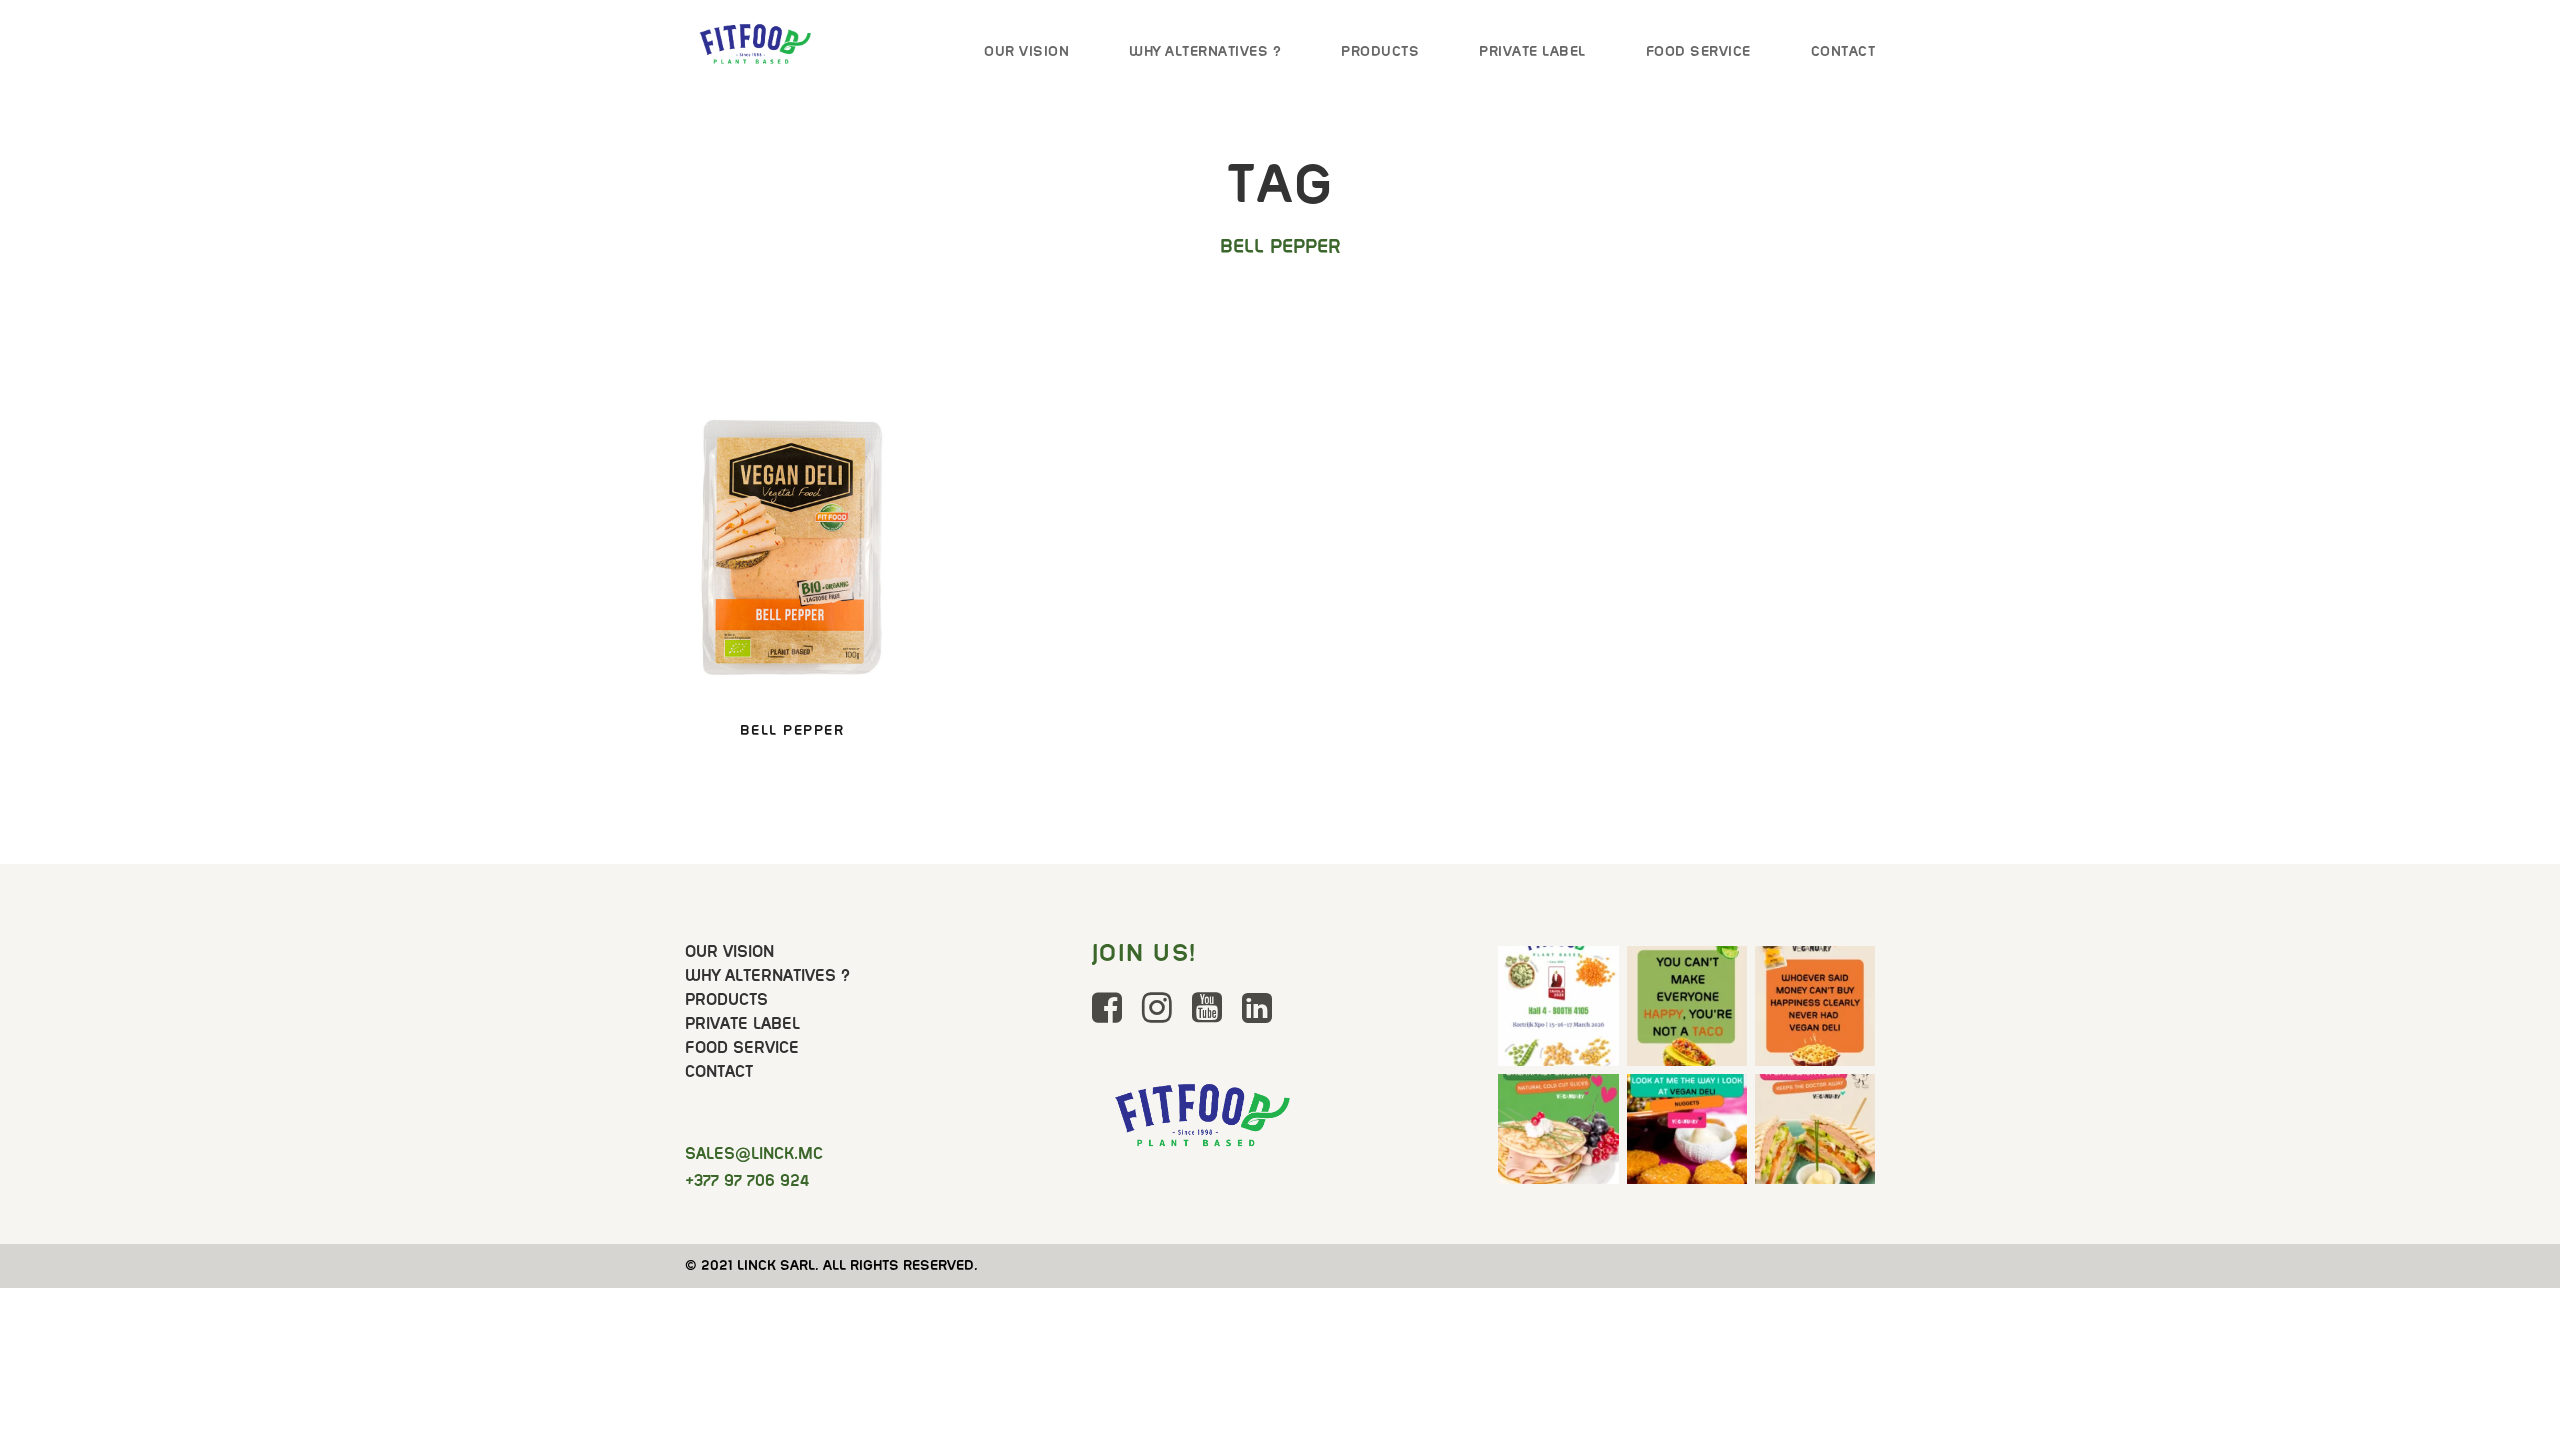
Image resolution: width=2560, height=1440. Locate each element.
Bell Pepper (792, 730)
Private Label (1532, 51)
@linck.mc (754, 1153)
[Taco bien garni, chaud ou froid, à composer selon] (1687, 1006)
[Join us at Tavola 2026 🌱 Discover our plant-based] (1558, 1006)
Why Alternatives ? (1205, 51)
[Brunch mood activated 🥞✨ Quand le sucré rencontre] (1558, 1134)
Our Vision (1026, 51)
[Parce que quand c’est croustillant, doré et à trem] (1687, 1134)
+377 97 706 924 (747, 1180)
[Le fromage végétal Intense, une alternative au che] (1815, 1006)
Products (1380, 51)
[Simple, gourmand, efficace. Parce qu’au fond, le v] (1815, 1134)
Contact (1843, 51)
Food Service (1698, 51)
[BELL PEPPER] (792, 554)
